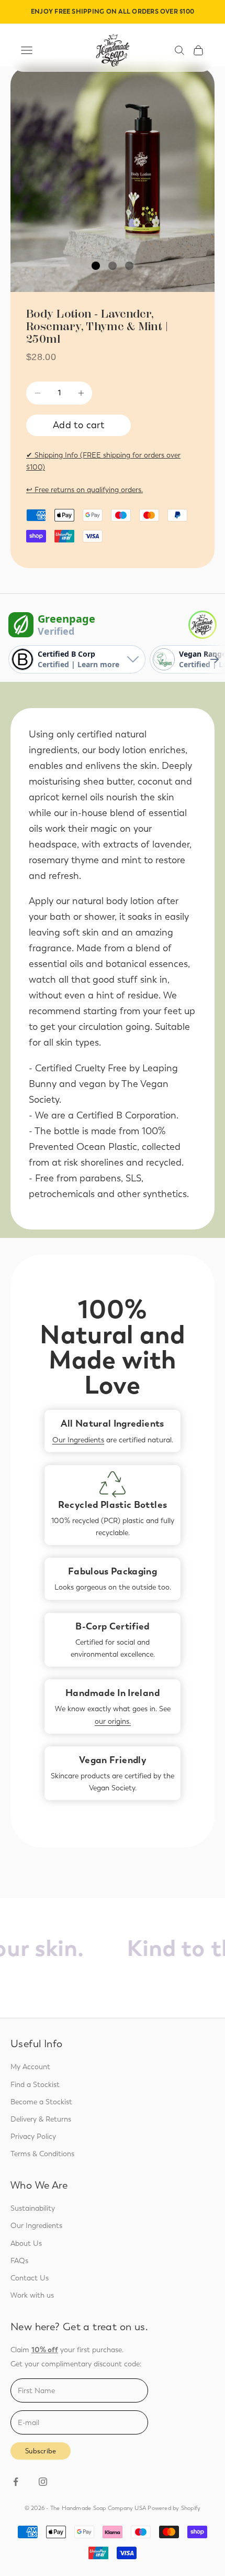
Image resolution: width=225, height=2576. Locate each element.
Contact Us (30, 2278)
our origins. (113, 1721)
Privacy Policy (33, 2137)
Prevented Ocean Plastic (83, 1147)
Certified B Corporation (126, 1115)
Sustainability (33, 2208)
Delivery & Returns (41, 2119)
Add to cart (78, 425)
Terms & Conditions (42, 2154)
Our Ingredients (78, 1440)
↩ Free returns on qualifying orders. (85, 490)
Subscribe (41, 2451)
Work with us (32, 2295)
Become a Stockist (41, 2102)
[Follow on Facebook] (16, 2482)
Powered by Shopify (174, 2508)
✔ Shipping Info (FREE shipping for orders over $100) (103, 461)
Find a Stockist (35, 2085)
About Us (26, 2243)
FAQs (19, 2261)
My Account (30, 2067)
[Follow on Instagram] (43, 2482)
